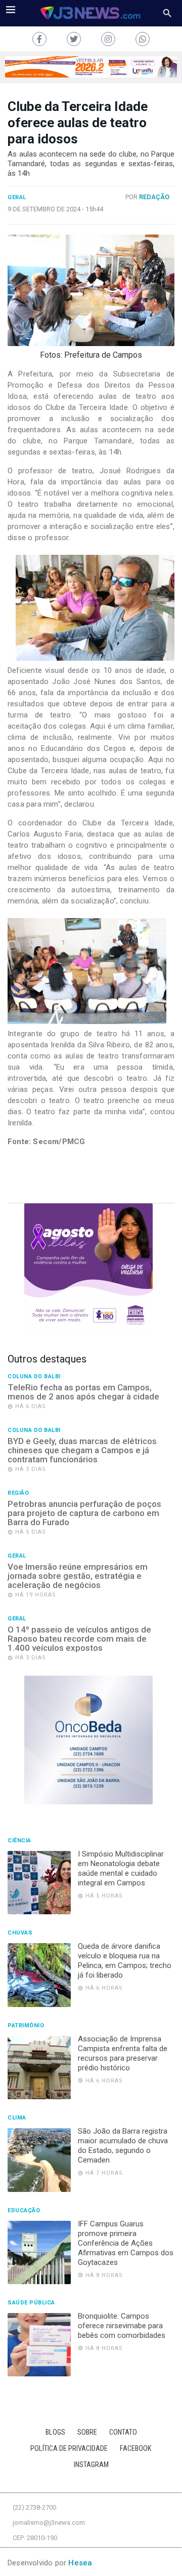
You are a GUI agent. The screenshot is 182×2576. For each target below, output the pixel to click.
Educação (24, 2211)
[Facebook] (39, 39)
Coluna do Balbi (34, 1377)
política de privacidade (69, 2449)
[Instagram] (108, 39)
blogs (55, 2432)
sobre (87, 2432)
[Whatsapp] (143, 39)
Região (18, 1493)
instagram (91, 2465)
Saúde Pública (31, 2303)
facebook (136, 2449)
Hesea (80, 2563)
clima (17, 2118)
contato (123, 2432)
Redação (154, 197)
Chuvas (20, 1933)
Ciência (19, 1841)
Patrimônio (26, 2026)
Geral (17, 198)
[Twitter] (74, 39)
